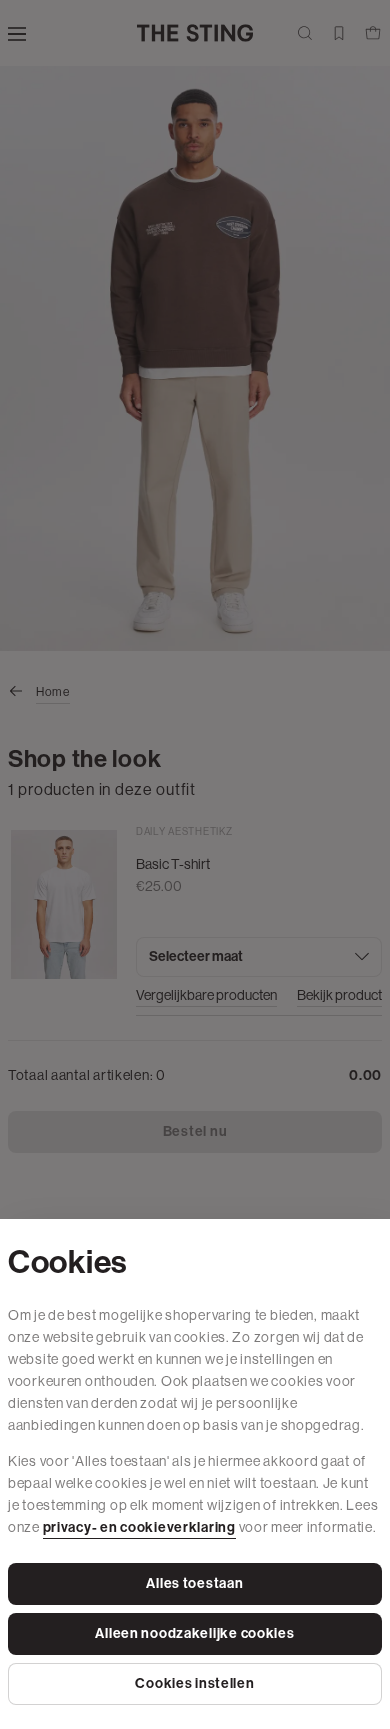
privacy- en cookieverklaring (139, 1527)
